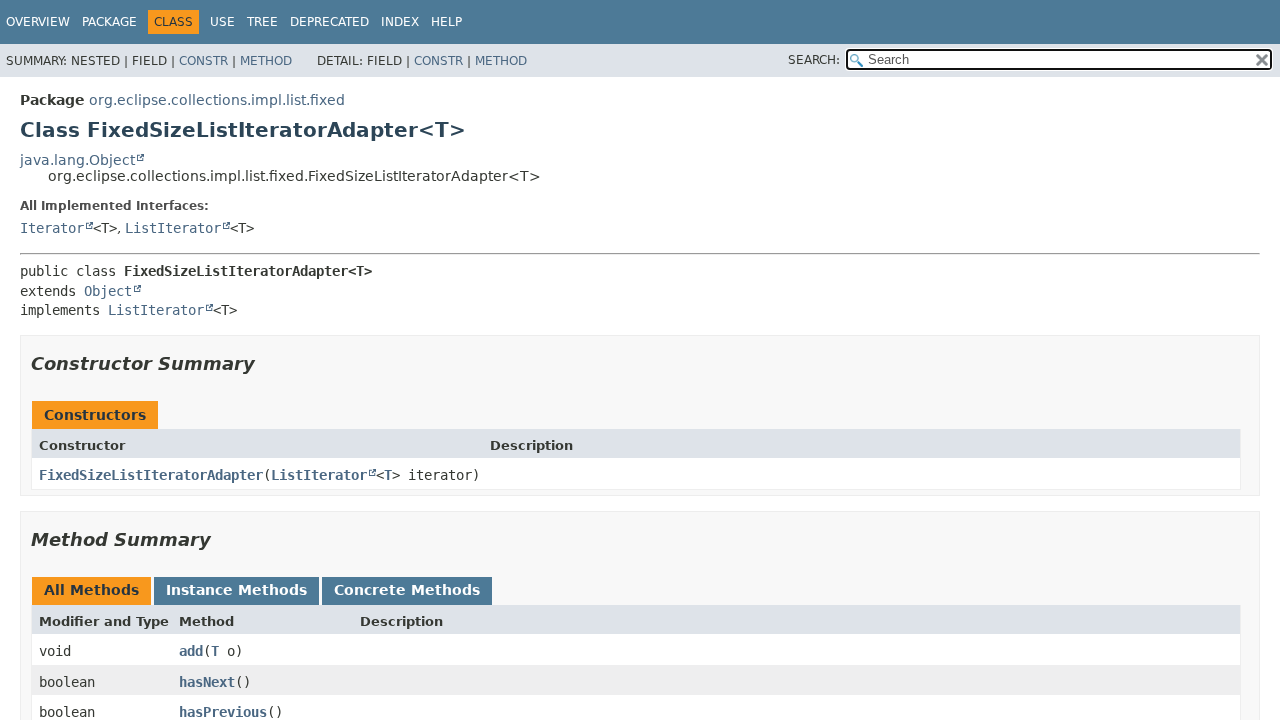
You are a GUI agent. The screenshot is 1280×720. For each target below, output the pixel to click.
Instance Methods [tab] (236, 590)
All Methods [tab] (91, 590)
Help (446, 22)
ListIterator (173, 228)
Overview (38, 22)
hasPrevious (223, 712)
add (191, 651)
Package (109, 22)
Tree (262, 22)
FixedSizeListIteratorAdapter (151, 475)
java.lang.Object (77, 160)
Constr (203, 61)
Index (400, 22)
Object (108, 291)
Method (266, 61)
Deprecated (329, 22)
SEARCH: (814, 60)
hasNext (207, 682)
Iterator (52, 228)
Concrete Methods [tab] (407, 590)
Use (222, 22)
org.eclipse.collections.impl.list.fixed (217, 100)
